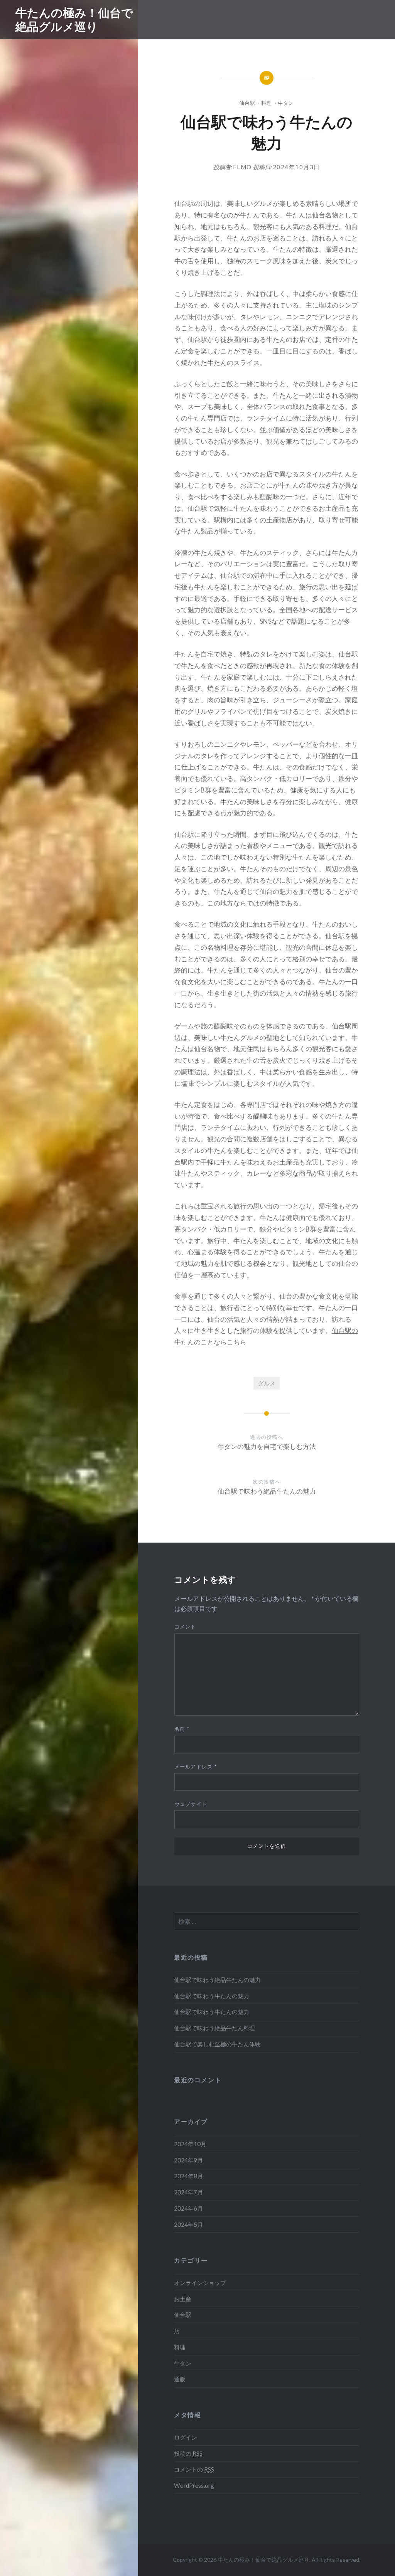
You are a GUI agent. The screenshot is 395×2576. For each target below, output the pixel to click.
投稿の (188, 2453)
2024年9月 (188, 2160)
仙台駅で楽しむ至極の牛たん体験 (217, 2044)
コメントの (194, 2469)
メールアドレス (196, 1767)
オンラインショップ (200, 2283)
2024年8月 (188, 2176)
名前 (182, 1729)
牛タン (286, 103)
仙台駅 (247, 103)
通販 (180, 2379)
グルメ (267, 1383)
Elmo (242, 167)
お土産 (183, 2299)
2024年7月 (188, 2192)
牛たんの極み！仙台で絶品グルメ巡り (74, 19)
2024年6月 (188, 2208)
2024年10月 (190, 2144)
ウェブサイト (191, 1804)
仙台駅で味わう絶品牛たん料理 (214, 2028)
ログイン (186, 2437)
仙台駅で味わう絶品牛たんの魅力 (217, 1980)
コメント (185, 1627)
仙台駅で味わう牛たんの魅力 (212, 1996)
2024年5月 (188, 2224)
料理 (267, 103)
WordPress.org (194, 2485)
